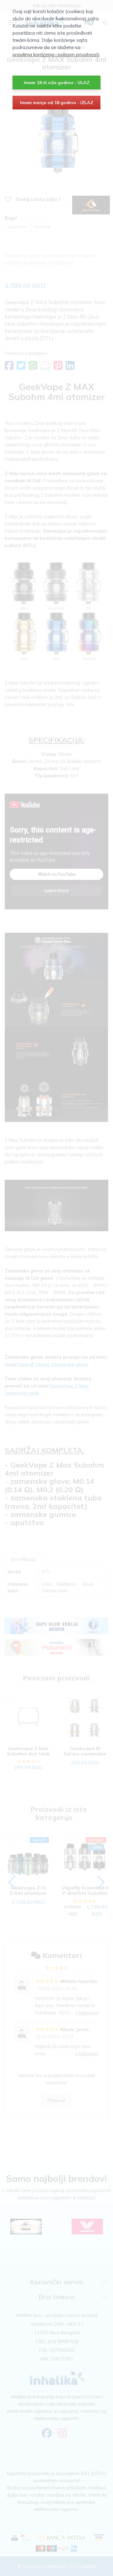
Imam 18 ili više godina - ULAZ (57, 83)
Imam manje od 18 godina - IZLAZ (57, 103)
